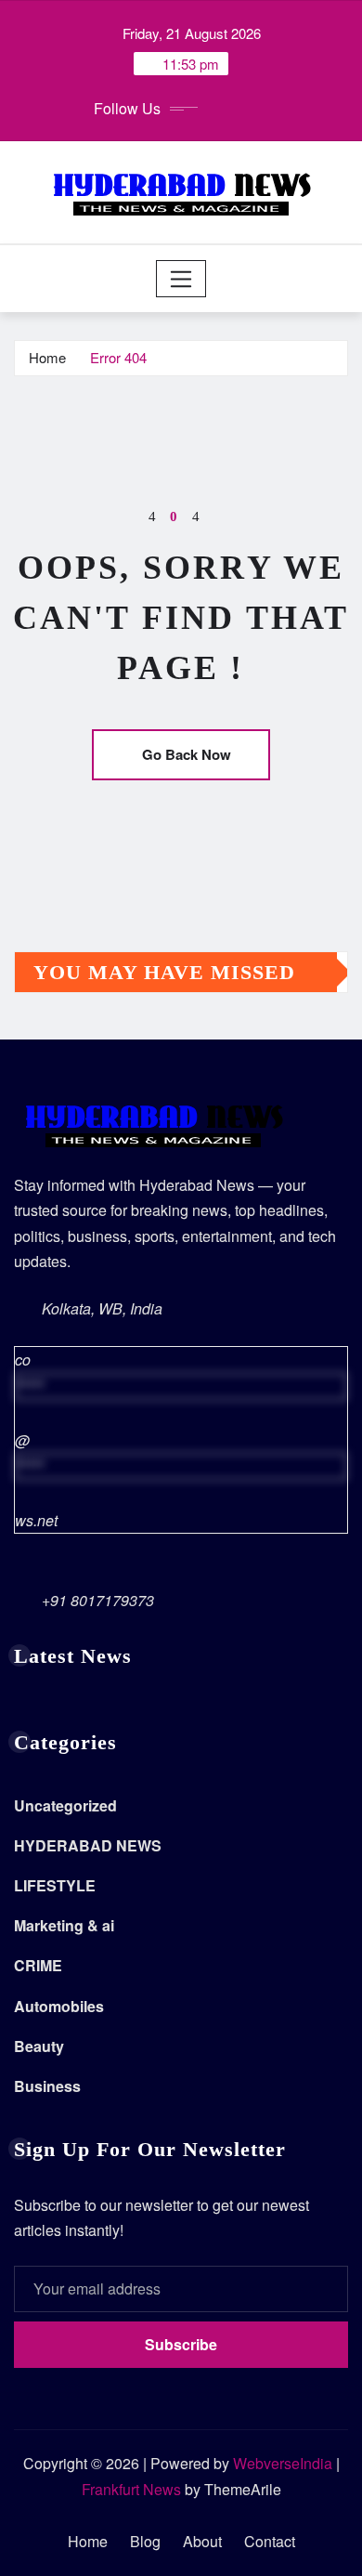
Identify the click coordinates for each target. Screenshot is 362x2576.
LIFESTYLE (55, 1885)
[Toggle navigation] (181, 279)
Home (47, 357)
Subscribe (181, 2344)
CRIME (38, 1965)
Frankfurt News (131, 2489)
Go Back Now (187, 754)
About (202, 2541)
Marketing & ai (64, 1925)
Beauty (39, 2046)
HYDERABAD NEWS (88, 1845)
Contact (270, 2541)
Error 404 (118, 357)
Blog (145, 2541)
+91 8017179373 (98, 1600)
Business (47, 2086)
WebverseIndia (283, 2463)
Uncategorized (65, 1805)
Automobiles (59, 2006)
